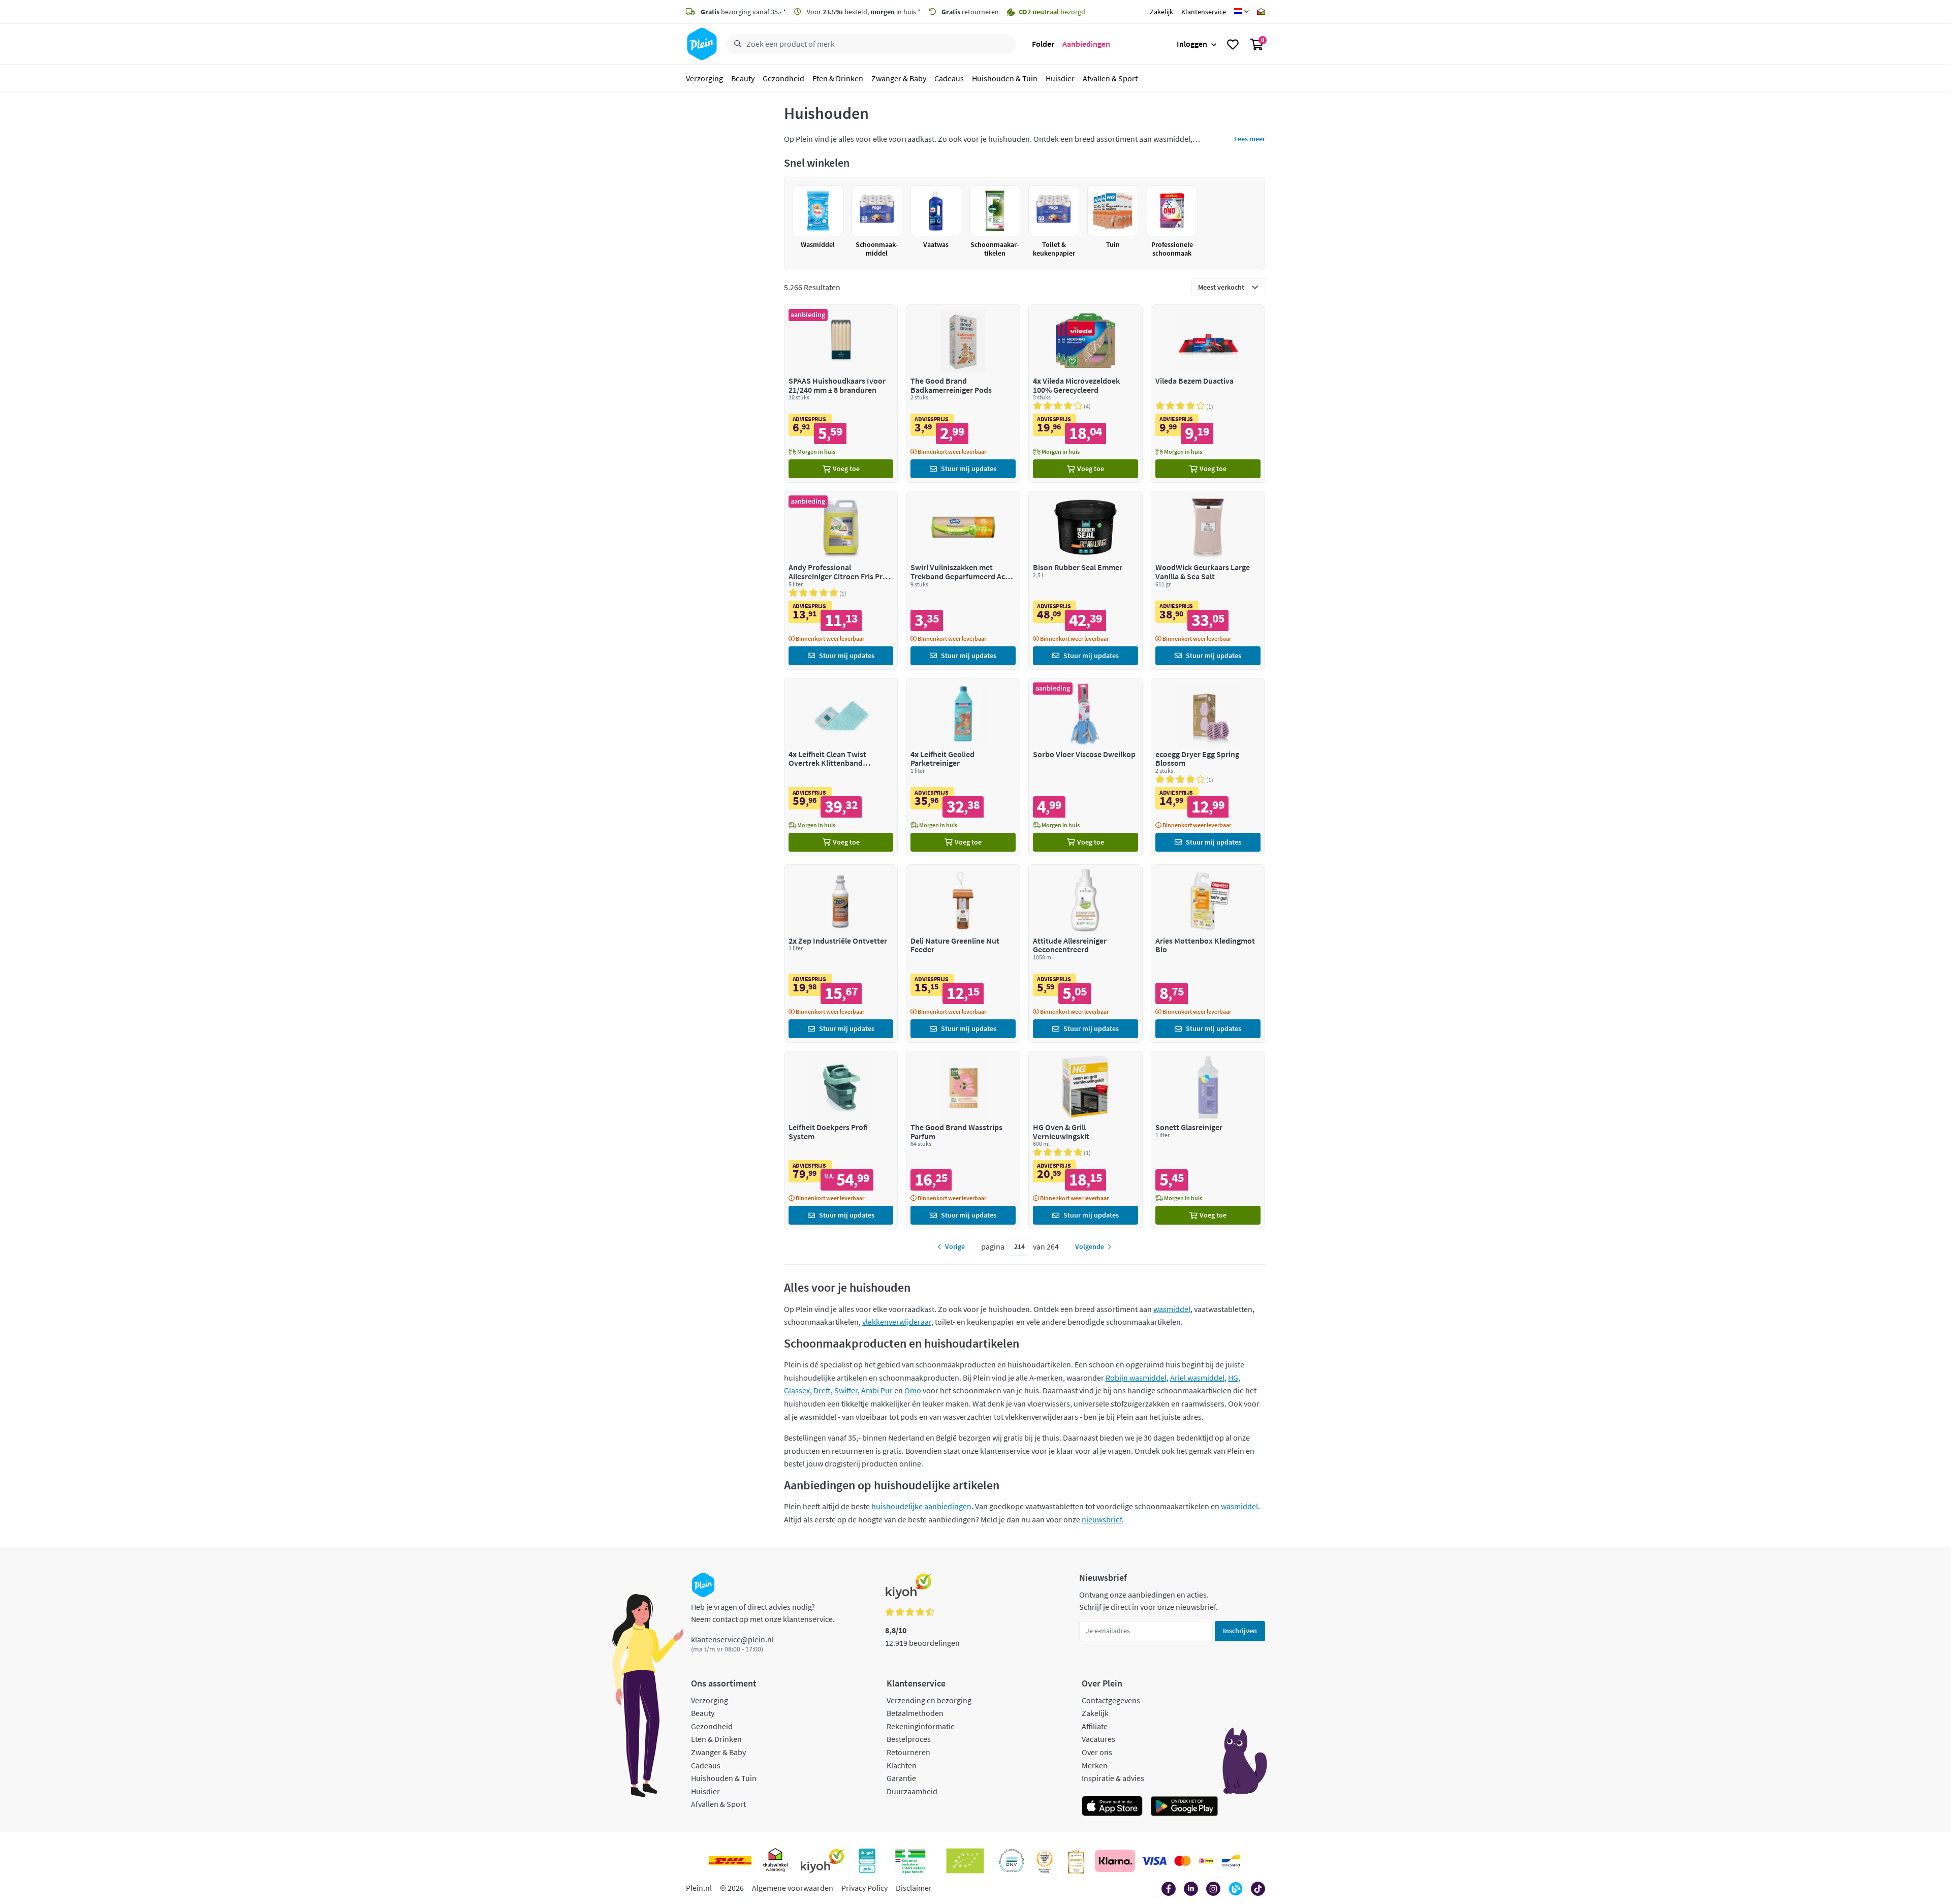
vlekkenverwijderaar (897, 1322)
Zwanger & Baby (899, 78)
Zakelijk (1161, 12)
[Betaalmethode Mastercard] (1183, 1861)
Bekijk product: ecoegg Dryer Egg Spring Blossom (1208, 767)
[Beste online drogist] (1045, 1861)
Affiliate (1095, 1726)
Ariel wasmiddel (1197, 1378)
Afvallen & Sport (1110, 78)
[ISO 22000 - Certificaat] (1012, 1861)
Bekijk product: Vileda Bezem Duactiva (1208, 394)
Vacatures (1098, 1739)
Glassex (797, 1390)
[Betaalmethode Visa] (1154, 1861)
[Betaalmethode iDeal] (1206, 1861)
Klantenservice (1204, 12)
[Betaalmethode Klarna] (1115, 1861)
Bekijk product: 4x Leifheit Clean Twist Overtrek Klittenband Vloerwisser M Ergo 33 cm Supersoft (841, 767)
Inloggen (1192, 44)
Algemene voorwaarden (793, 1888)
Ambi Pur (877, 1390)
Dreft (822, 1390)
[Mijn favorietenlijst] (1233, 44)
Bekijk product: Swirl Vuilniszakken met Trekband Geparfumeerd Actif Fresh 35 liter (963, 580)
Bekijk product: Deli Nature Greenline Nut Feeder (963, 954)
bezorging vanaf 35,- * (743, 12)
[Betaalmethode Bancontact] (1231, 1861)
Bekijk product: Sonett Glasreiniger (1208, 1140)
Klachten (902, 1765)
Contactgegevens (1111, 1700)
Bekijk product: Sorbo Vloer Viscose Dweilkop (1085, 767)
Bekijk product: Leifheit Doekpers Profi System (841, 1140)
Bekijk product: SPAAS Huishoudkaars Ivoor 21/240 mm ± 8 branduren (841, 394)
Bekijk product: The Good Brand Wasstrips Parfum (963, 1140)
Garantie (901, 1778)
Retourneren (908, 1752)
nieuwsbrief (1102, 1519)
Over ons (1097, 1752)
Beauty (743, 78)
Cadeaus (949, 78)
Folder (1043, 44)
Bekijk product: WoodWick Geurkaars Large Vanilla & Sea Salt (1208, 580)
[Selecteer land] (1241, 12)
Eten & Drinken (838, 78)
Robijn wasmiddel (1136, 1378)
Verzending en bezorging (929, 1700)
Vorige (955, 1246)
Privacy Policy (864, 1888)
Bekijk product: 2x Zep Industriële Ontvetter (841, 954)
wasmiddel (1172, 1309)
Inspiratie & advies (1113, 1778)
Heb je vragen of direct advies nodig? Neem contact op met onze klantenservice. (763, 1613)
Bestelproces (909, 1739)
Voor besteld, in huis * (863, 12)
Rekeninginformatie (921, 1726)
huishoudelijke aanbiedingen (921, 1506)
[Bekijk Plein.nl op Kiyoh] (823, 1861)
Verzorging (704, 78)
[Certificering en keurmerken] (965, 1861)
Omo (913, 1390)
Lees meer (1250, 139)
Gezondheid (783, 78)
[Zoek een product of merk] (736, 44)
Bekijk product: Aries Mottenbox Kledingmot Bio (1208, 954)
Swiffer (846, 1390)
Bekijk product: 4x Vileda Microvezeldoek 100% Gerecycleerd (1085, 394)
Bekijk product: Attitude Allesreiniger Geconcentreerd (1085, 954)
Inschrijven (1240, 1631)
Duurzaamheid (912, 1791)
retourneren (970, 12)
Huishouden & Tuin (1005, 78)
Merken (1095, 1765)
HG (1233, 1378)
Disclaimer (914, 1888)
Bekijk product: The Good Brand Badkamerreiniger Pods (963, 394)
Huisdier (1060, 78)
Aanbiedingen (1086, 44)
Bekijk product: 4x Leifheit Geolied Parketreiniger (963, 767)
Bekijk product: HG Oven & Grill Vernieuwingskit (1085, 1140)
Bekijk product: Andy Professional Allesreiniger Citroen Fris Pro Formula (841, 580)
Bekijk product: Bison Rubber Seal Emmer (1085, 580)
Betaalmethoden (915, 1713)
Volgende (1090, 1246)
